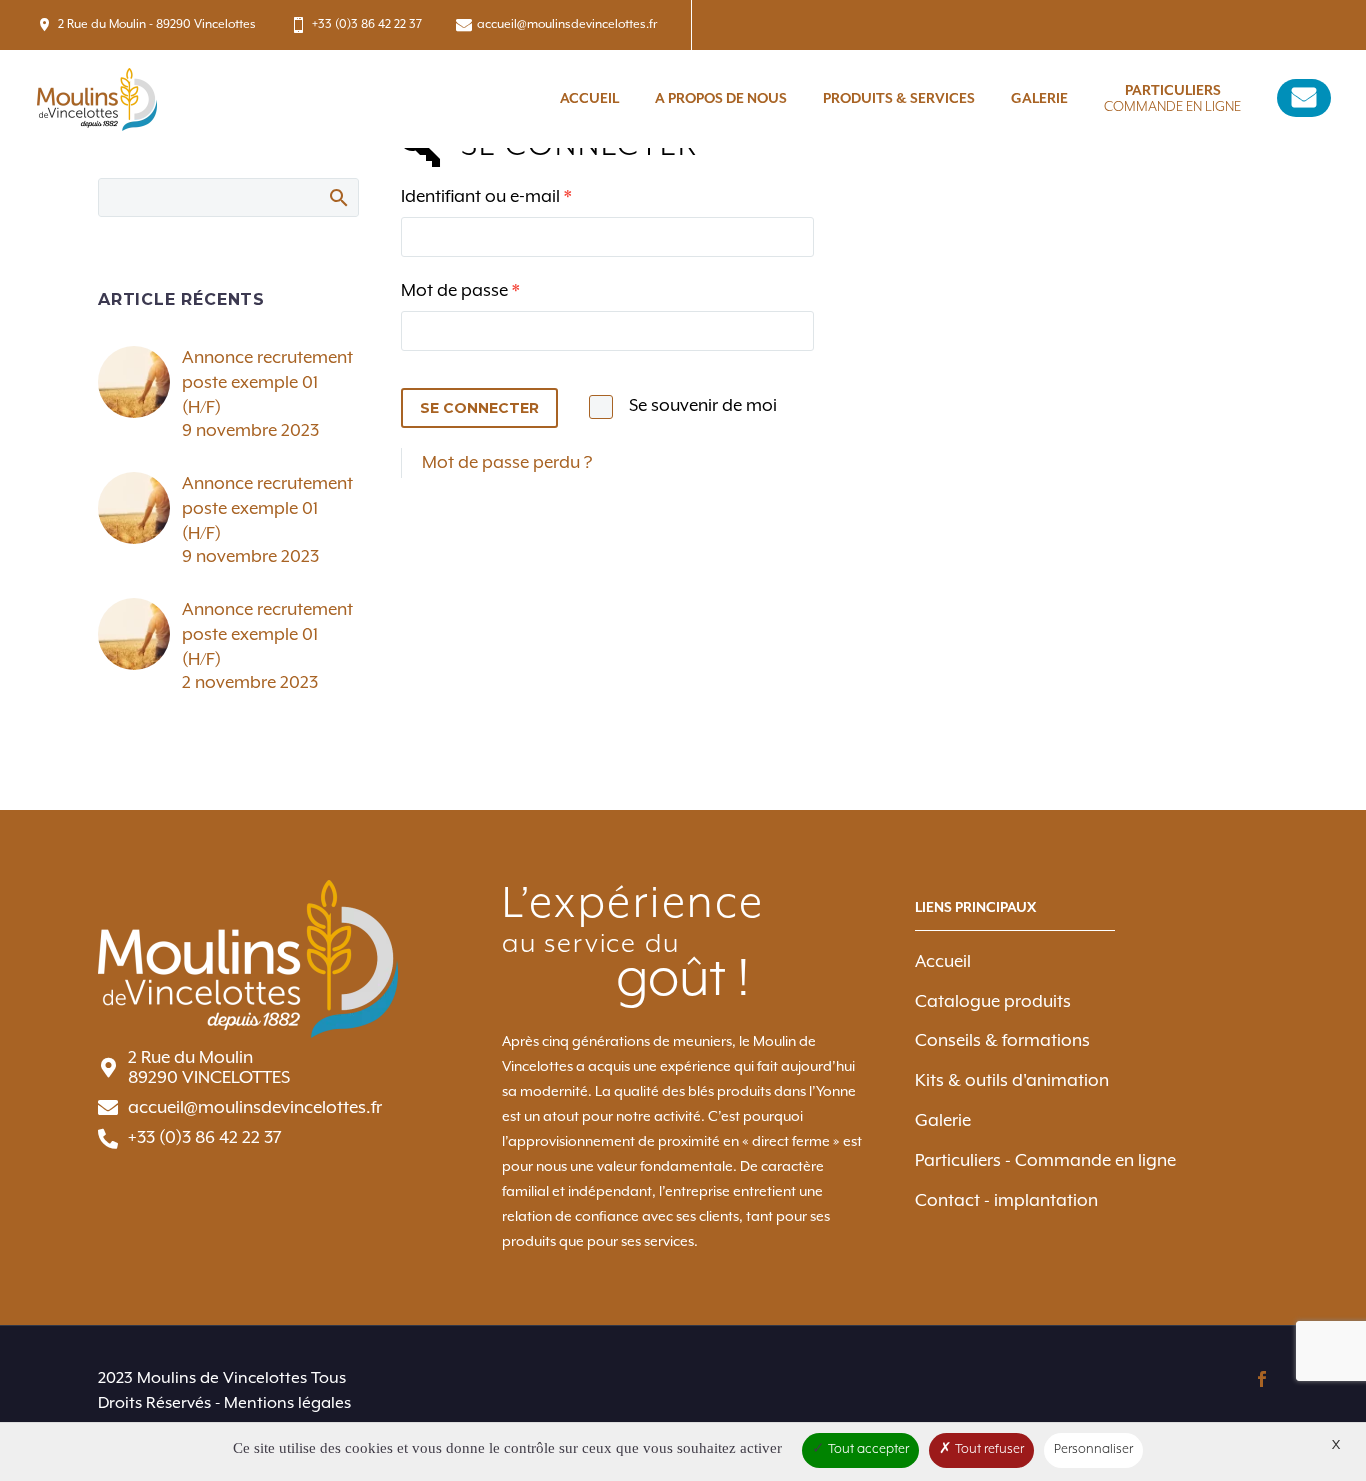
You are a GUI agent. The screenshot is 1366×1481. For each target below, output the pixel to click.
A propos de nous (721, 99)
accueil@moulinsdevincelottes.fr (567, 24)
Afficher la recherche (337, 197)
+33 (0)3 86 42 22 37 (367, 24)
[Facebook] (1262, 1379)
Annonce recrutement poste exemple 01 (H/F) (267, 383)
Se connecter (479, 408)
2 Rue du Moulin (190, 1058)
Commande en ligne (1172, 99)
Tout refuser (988, 1449)
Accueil (589, 99)
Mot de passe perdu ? (507, 463)
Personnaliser (1093, 1449)
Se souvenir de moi (703, 406)
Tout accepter (867, 1449)
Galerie (1039, 99)
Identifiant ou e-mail (531, 196)
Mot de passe (505, 290)
